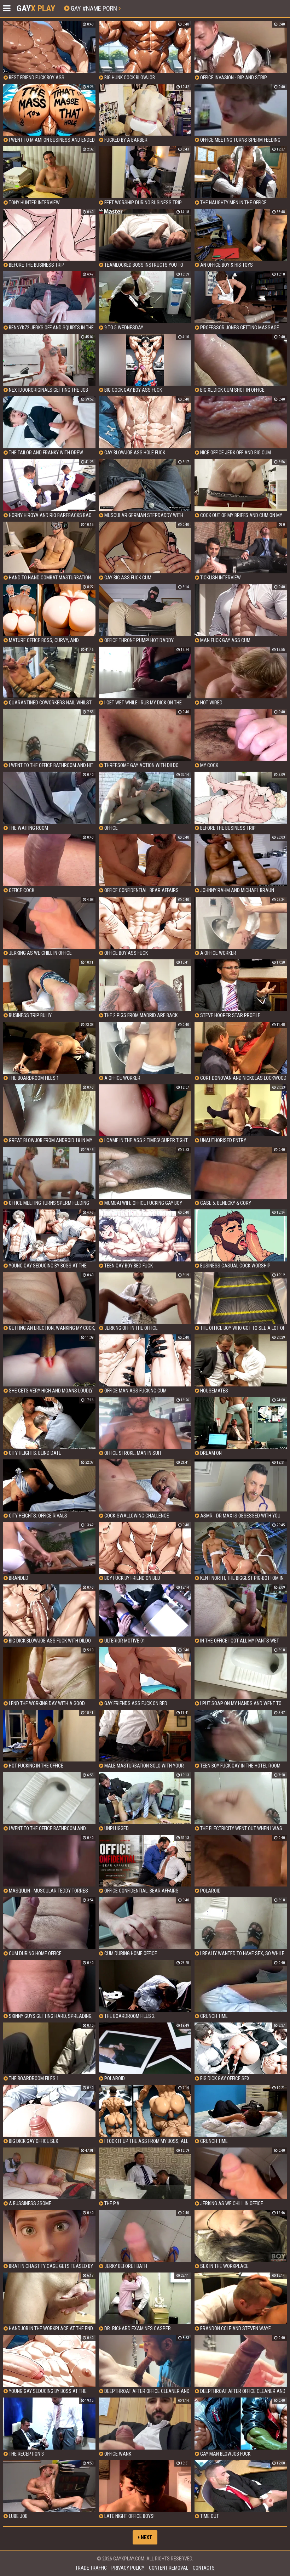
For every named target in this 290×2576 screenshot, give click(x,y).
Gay (36, 8)
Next (146, 2537)
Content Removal (169, 2568)
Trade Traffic (91, 2568)
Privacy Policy (128, 2568)
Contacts (204, 2568)
